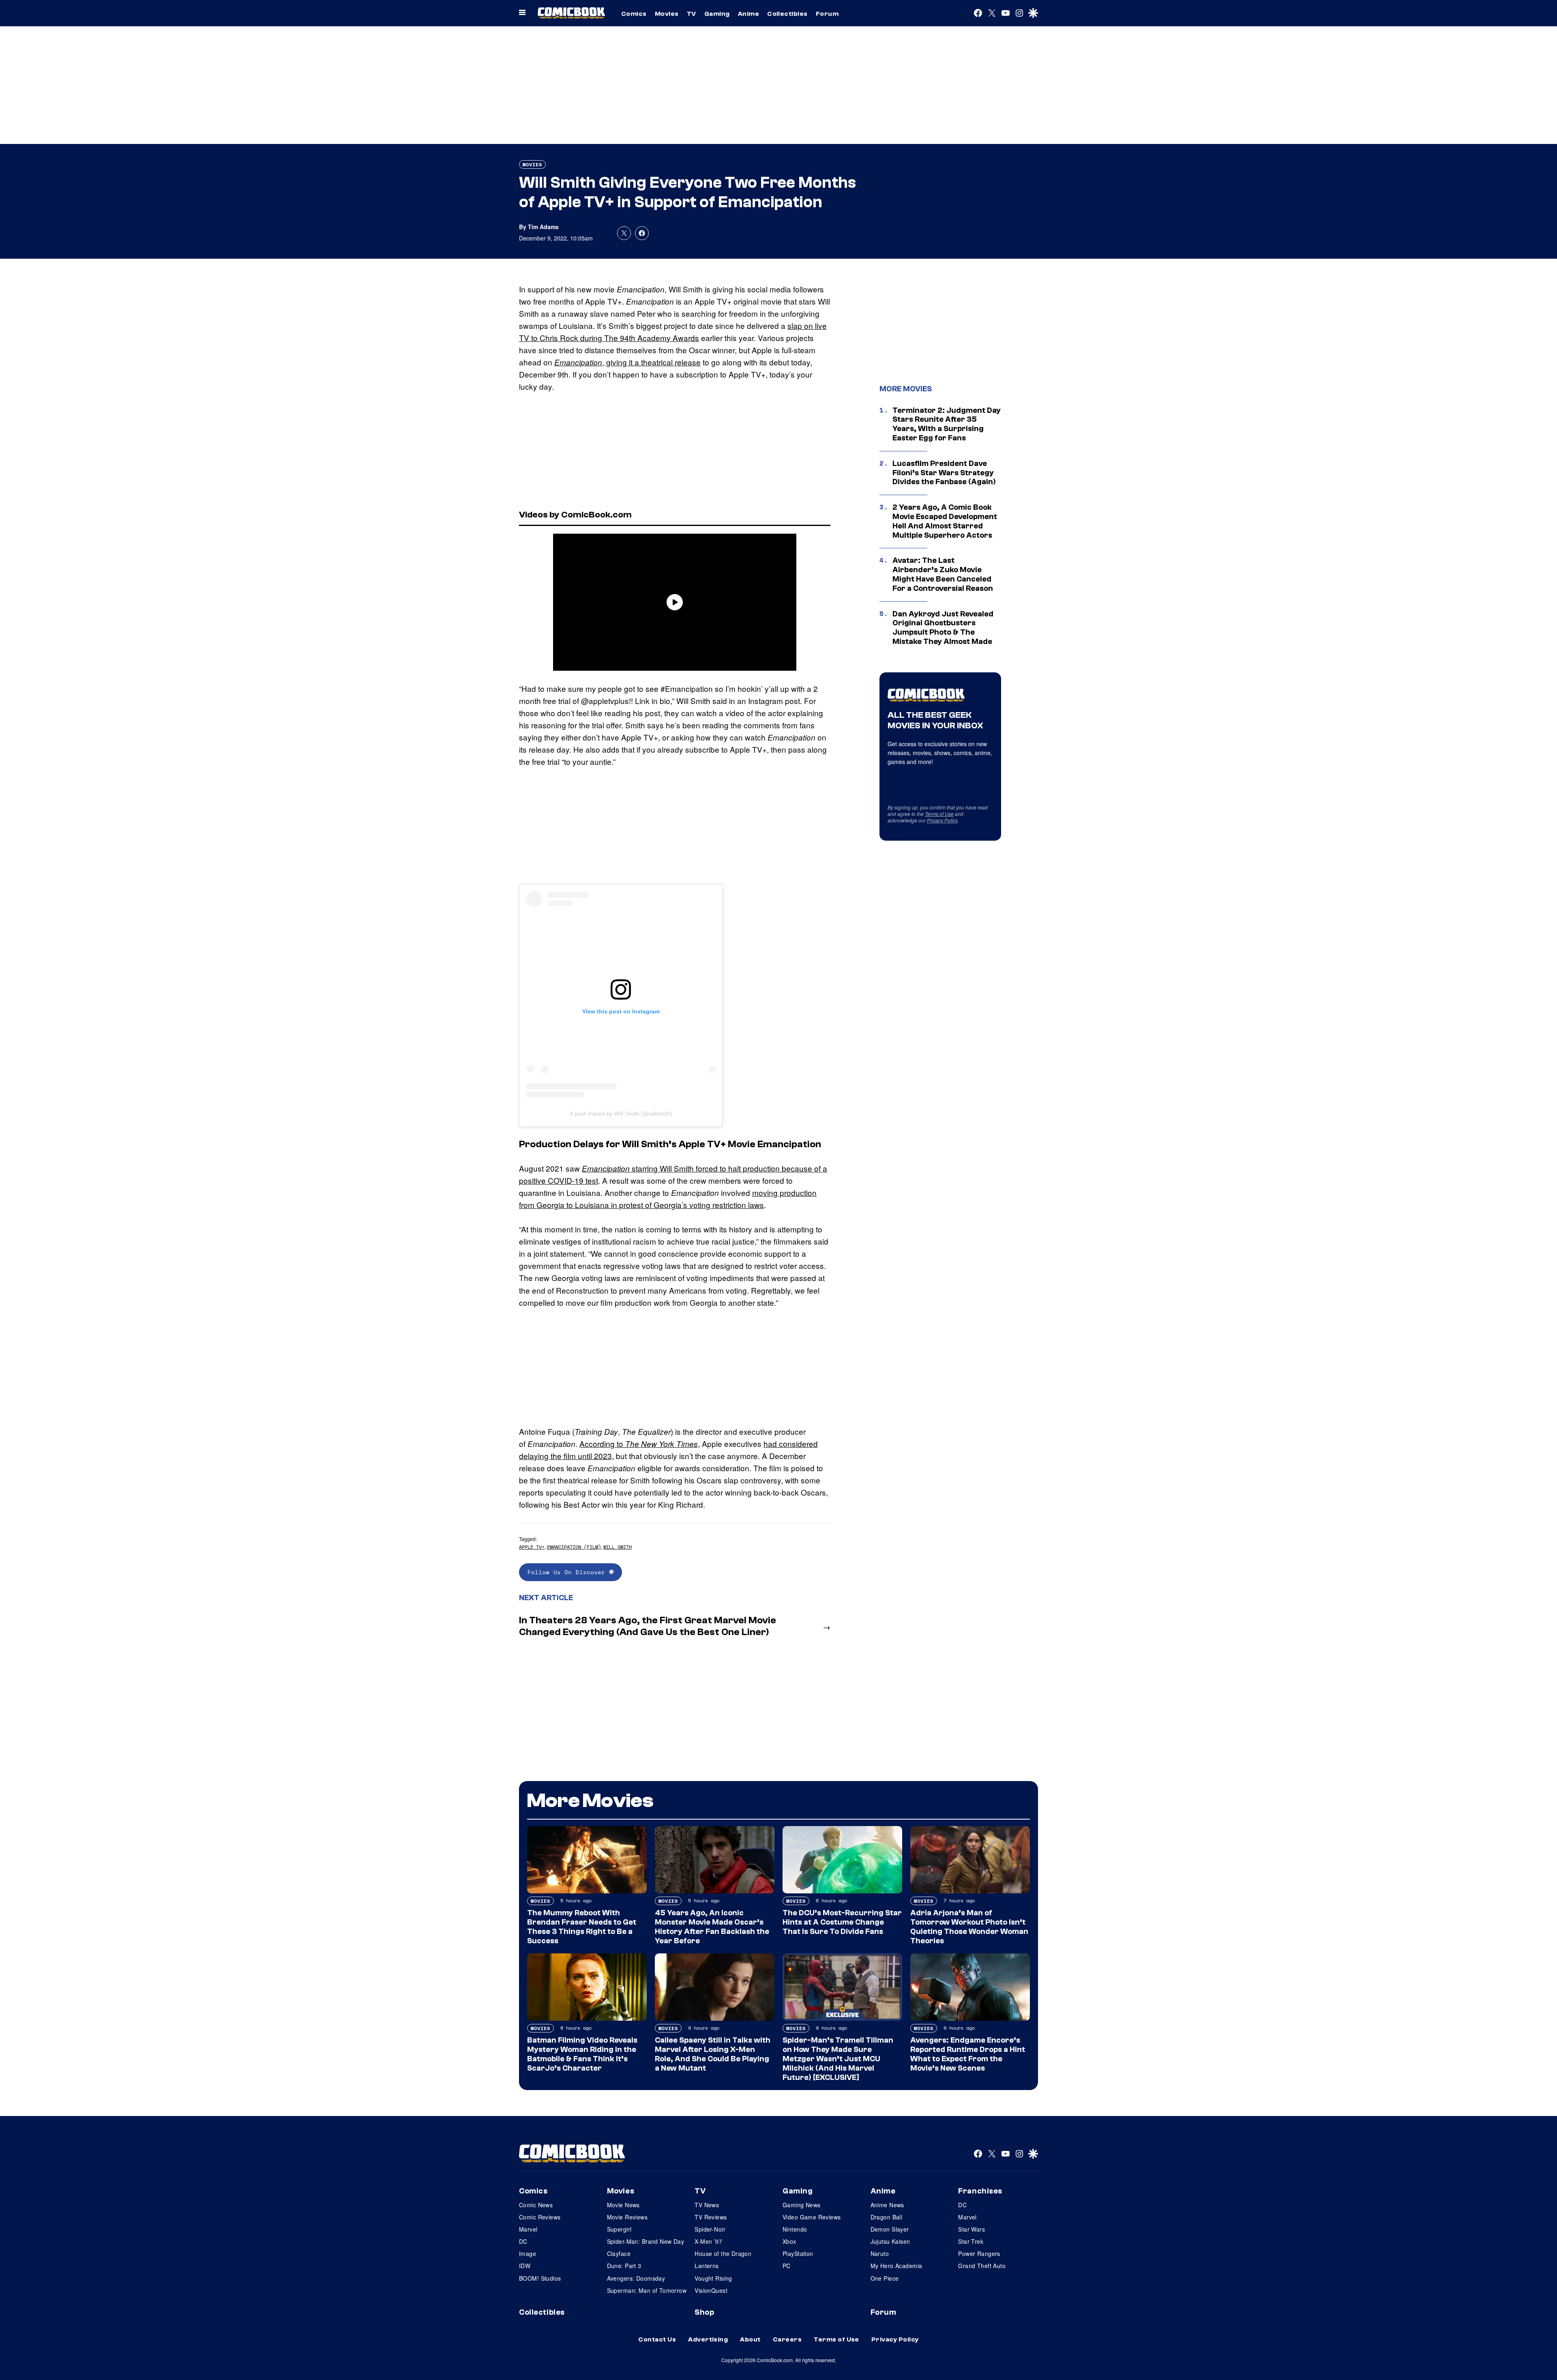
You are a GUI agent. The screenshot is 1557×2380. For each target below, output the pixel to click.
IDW (525, 2266)
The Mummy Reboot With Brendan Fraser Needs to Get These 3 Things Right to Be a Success (582, 1927)
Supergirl (619, 2229)
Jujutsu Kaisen (890, 2241)
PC (787, 2266)
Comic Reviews (540, 2217)
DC (523, 2241)
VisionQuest (711, 2290)
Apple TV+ (532, 1547)
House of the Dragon (723, 2253)
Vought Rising (713, 2278)
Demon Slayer (890, 2229)
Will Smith (618, 1547)
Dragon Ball (887, 2217)
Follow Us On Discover (568, 1572)
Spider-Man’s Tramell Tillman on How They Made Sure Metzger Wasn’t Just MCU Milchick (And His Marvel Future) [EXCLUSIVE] (838, 2059)
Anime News (887, 2205)
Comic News (536, 2205)
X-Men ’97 (708, 2241)
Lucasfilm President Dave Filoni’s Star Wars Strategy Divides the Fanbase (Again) (944, 473)
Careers (787, 2339)
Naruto (880, 2253)
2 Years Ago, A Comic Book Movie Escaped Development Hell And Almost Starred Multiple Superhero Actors (945, 521)
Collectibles (787, 14)
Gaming (717, 14)
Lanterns (707, 2266)
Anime (748, 14)
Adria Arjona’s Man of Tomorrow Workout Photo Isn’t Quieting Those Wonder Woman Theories (969, 1927)
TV (692, 14)
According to (639, 1443)
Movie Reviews (627, 2217)
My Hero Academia (896, 2266)
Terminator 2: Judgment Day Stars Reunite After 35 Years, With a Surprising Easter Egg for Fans (947, 424)
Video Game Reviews (812, 2217)
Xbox (789, 2241)
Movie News (623, 2205)
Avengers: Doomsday (636, 2278)
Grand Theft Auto (982, 2266)
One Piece (885, 2278)
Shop (704, 2312)
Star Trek (971, 2241)
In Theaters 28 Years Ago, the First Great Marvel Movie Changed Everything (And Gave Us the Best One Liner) (648, 1626)
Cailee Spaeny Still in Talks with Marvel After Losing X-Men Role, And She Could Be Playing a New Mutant (713, 2054)
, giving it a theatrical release (627, 362)
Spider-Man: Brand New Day (646, 2241)
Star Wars (972, 2229)
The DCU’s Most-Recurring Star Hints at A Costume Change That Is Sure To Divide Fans (842, 1922)
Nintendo (795, 2229)
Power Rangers (979, 2253)
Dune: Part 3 (624, 2266)
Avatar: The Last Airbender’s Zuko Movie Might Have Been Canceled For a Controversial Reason (943, 574)
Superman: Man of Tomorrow (647, 2290)
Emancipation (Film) (574, 1547)
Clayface (619, 2253)
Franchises (980, 2191)
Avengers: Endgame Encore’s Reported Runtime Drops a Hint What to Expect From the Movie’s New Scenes (968, 2054)
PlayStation (798, 2253)
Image (528, 2253)
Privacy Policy (942, 820)
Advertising (708, 2339)
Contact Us (657, 2339)
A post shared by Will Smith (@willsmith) (621, 1114)
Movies (667, 14)
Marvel (528, 2229)
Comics (634, 14)
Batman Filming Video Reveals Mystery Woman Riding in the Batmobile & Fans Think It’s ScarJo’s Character (582, 2054)
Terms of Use (939, 814)
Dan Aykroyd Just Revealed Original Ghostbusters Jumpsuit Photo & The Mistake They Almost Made (943, 628)
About (750, 2339)
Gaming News (802, 2205)
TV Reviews (711, 2217)
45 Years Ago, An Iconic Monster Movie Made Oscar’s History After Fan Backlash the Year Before (712, 1927)
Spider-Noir (710, 2229)
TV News (707, 2205)
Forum (827, 14)
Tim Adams (543, 227)
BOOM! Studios (540, 2278)
